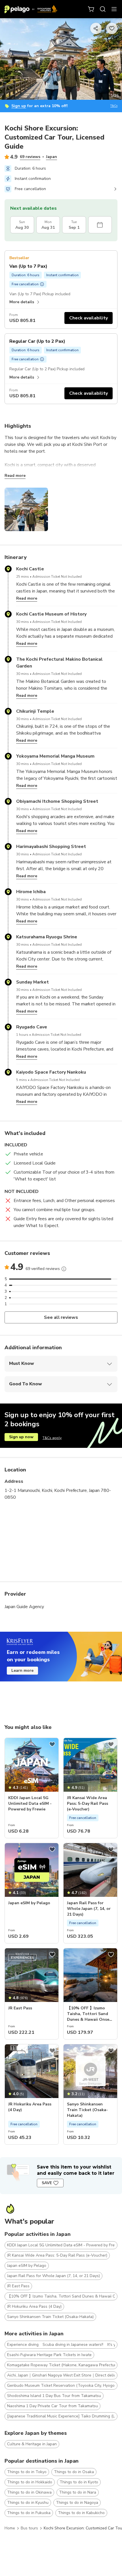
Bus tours (29, 2528)
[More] (64, 1269)
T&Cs (114, 106)
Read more (15, 476)
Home (10, 2528)
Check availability (89, 318)
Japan (51, 157)
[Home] (31, 9)
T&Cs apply (52, 1438)
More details (22, 302)
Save (47, 2183)
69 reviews (30, 157)
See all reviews (61, 1317)
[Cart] (91, 9)
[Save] (52, 1744)
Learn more (22, 1670)
